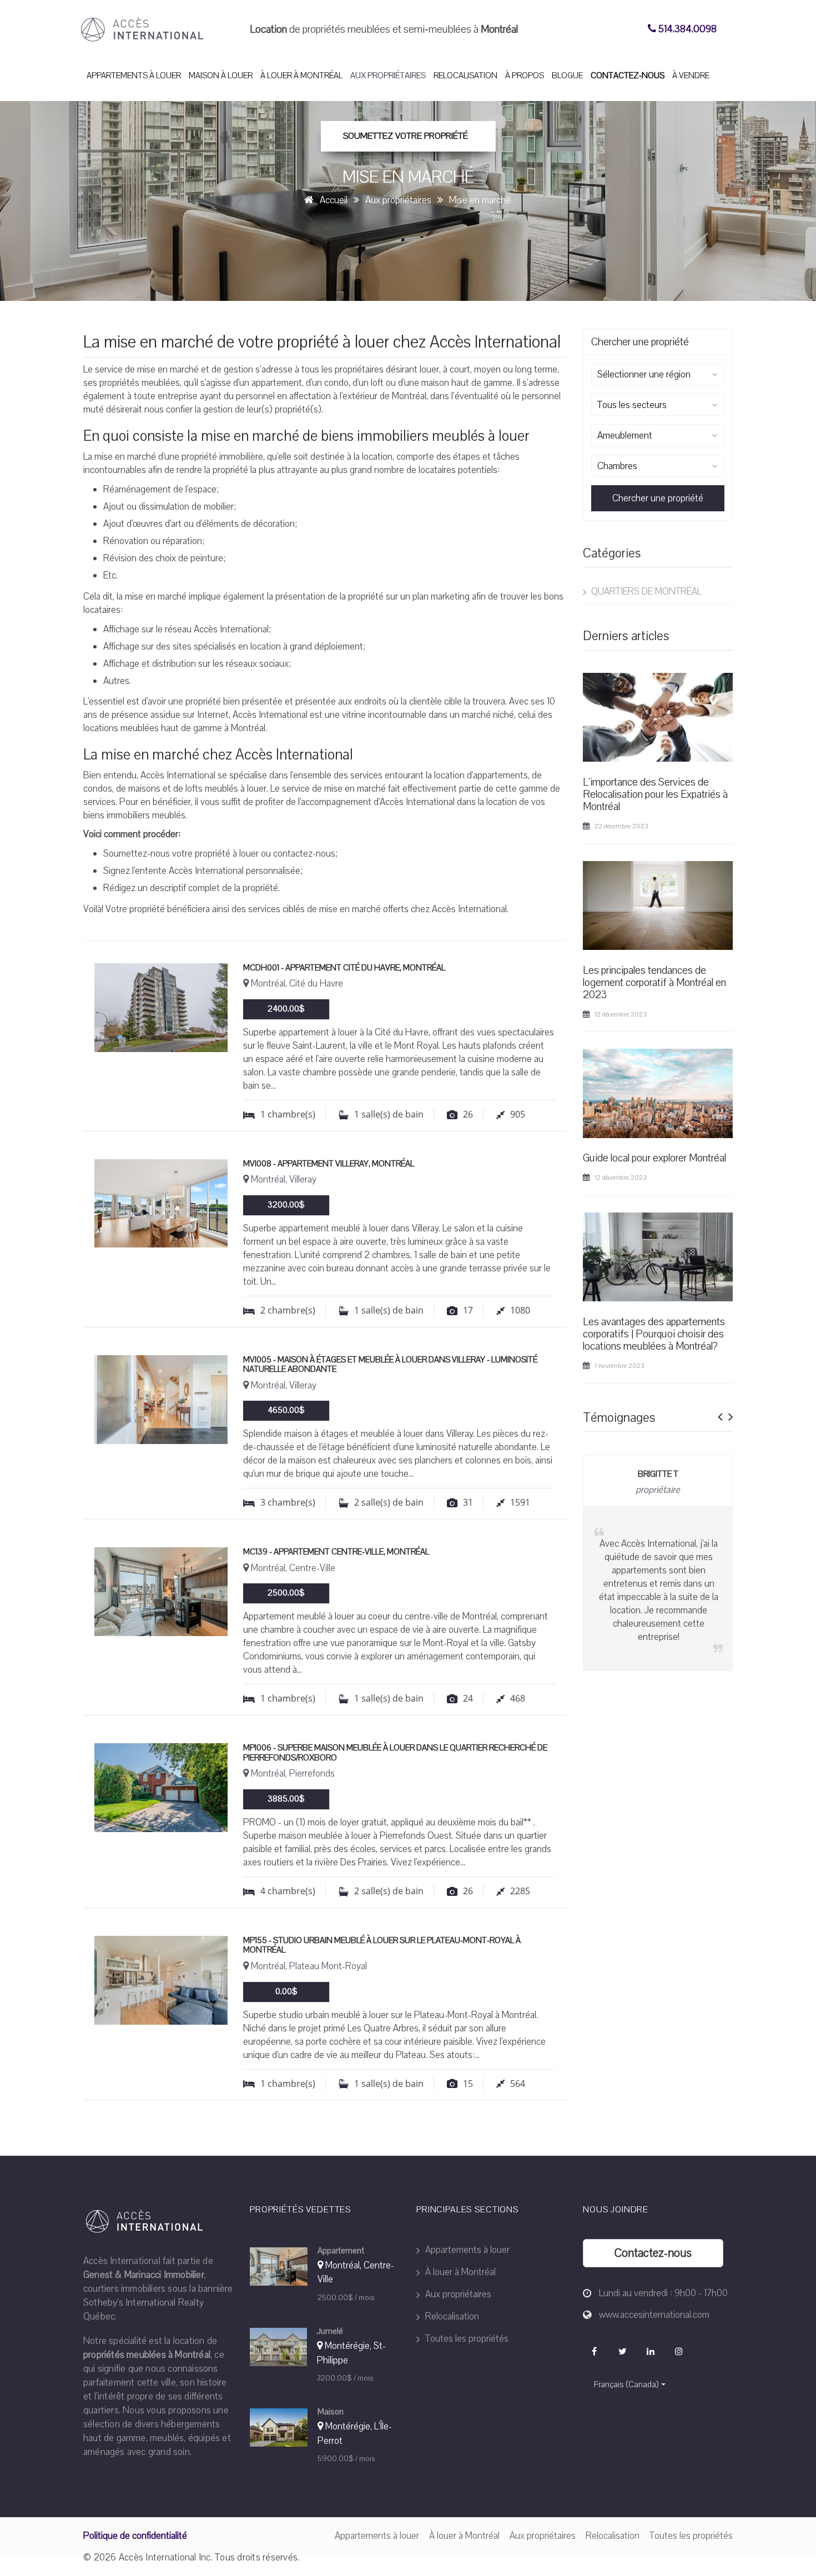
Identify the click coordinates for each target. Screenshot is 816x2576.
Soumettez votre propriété (406, 136)
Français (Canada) (626, 2384)
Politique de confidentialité (135, 2536)
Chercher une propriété (658, 498)
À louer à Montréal (301, 76)
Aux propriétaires (388, 76)
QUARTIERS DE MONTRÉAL (645, 592)
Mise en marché (480, 200)
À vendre (691, 76)
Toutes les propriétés (466, 2339)
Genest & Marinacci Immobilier (144, 2275)
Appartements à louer (134, 76)
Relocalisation (465, 76)
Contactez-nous (628, 76)
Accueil (334, 200)
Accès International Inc (165, 2557)
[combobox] (658, 374)
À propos (525, 76)
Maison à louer (221, 76)
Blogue (567, 76)
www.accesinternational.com (654, 2315)
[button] (720, 1413)
